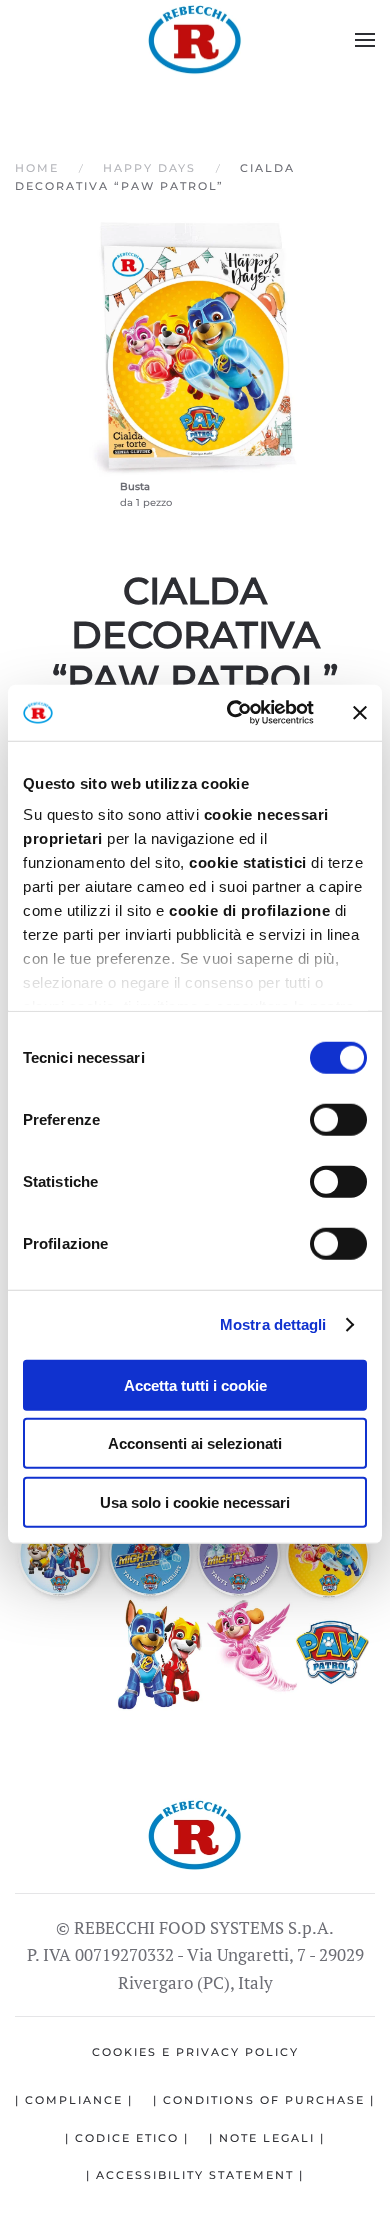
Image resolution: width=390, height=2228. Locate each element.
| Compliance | (74, 2100)
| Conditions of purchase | (264, 2100)
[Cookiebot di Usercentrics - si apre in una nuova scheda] (234, 713)
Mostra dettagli (273, 1324)
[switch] (338, 1119)
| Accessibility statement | (195, 2175)
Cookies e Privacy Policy (195, 2052)
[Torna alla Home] (195, 40)
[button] (365, 40)
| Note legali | (267, 2138)
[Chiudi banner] (360, 713)
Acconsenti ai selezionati (195, 1443)
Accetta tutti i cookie (195, 1384)
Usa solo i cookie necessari (195, 1501)
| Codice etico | (127, 2138)
